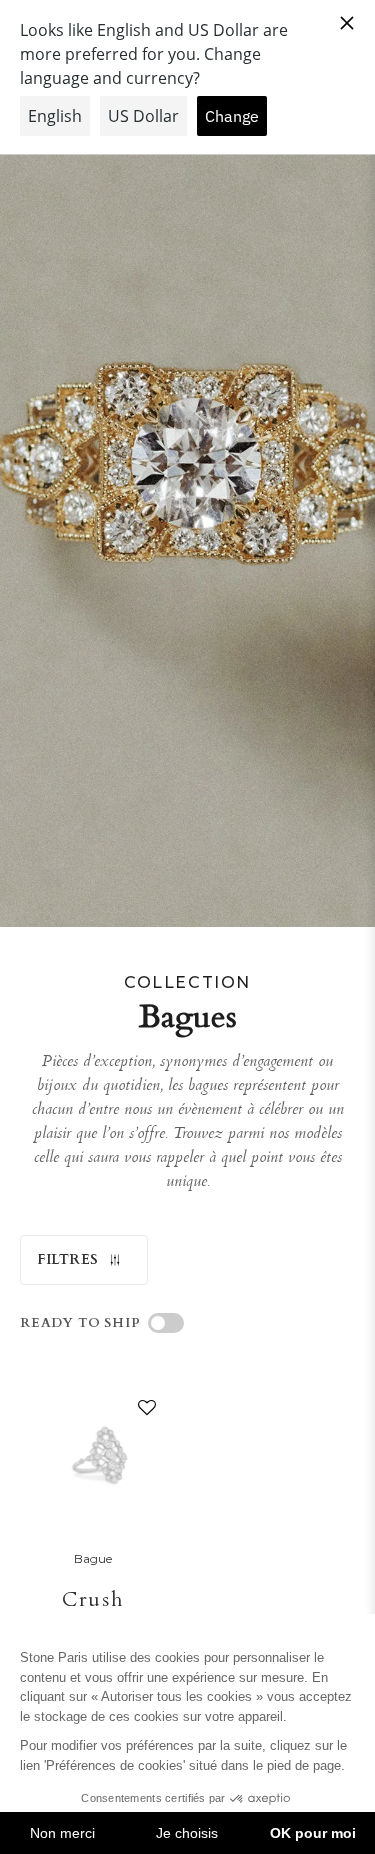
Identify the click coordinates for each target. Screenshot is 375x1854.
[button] (143, 1412)
